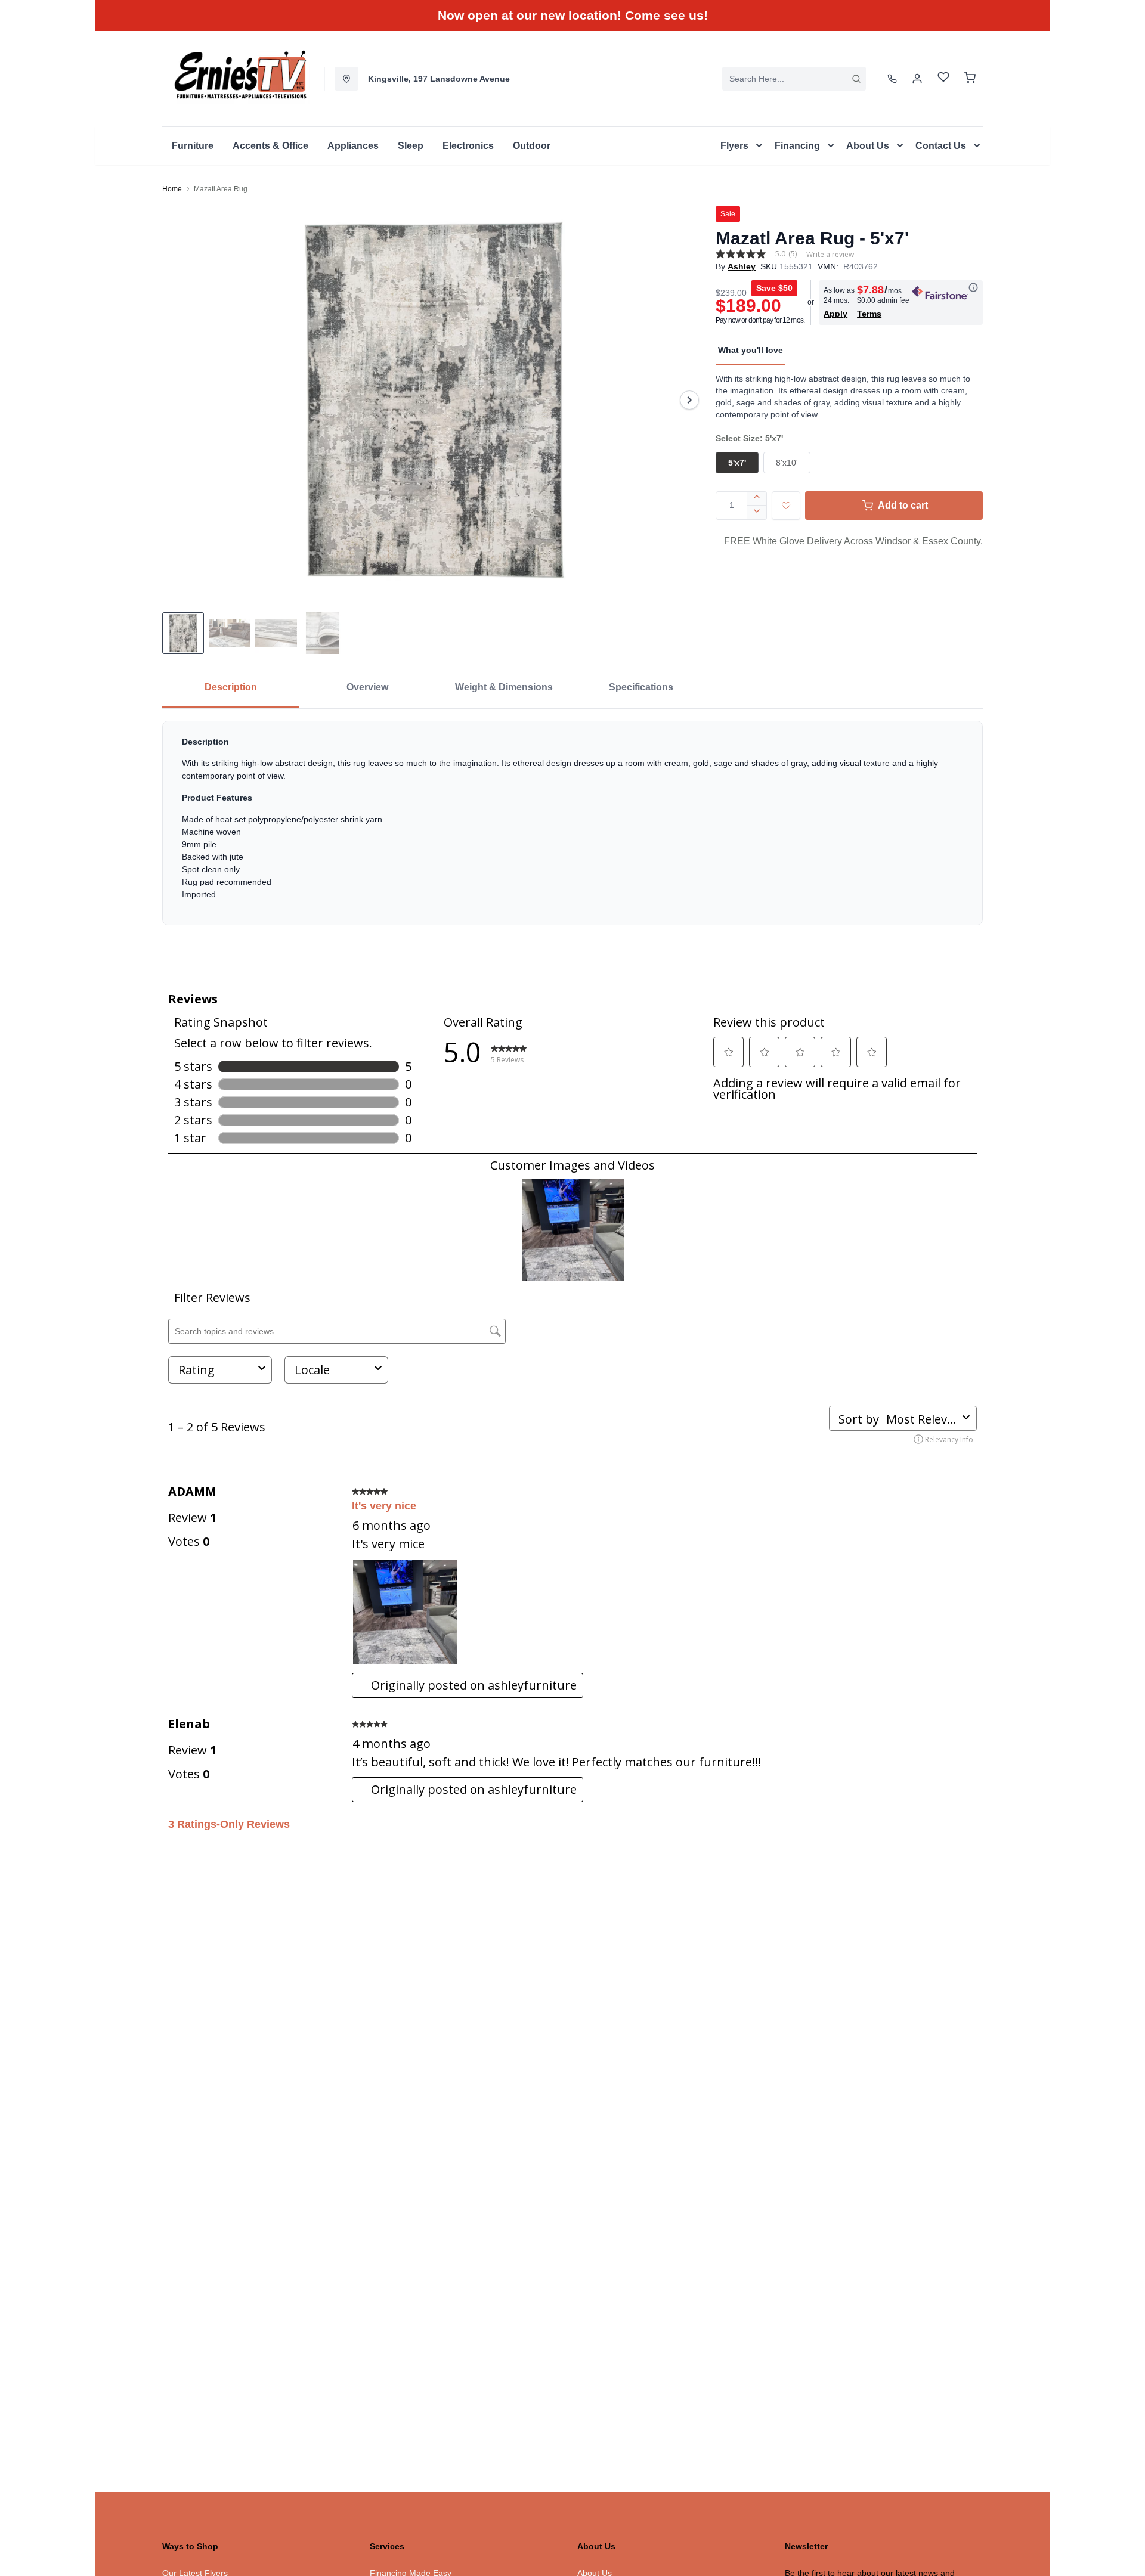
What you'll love (751, 350)
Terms (869, 314)
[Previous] (179, 400)
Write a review (830, 255)
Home (172, 189)
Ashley (742, 266)
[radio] (737, 463)
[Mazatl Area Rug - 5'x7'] (434, 400)
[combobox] (794, 79)
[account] (917, 79)
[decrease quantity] (757, 513)
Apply (835, 314)
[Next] (689, 400)
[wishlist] (943, 78)
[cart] (970, 79)
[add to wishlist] (786, 506)
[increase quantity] (757, 498)
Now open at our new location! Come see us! (573, 15)
